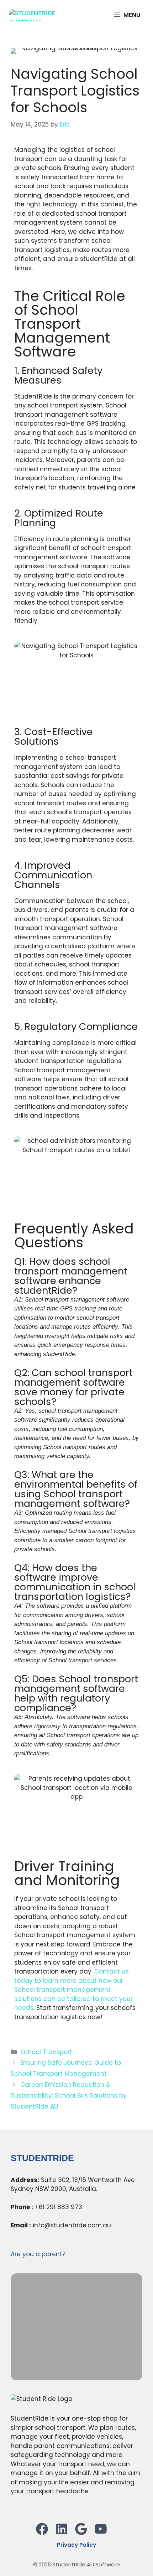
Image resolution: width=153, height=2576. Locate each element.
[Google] (84, 2534)
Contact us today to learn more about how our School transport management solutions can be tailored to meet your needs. (73, 1990)
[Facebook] (45, 2534)
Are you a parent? (38, 2254)
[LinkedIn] (64, 2534)
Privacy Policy (76, 2545)
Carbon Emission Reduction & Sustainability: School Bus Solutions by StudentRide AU (69, 2096)
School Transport (46, 2052)
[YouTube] (103, 2534)
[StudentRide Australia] (43, 15)
